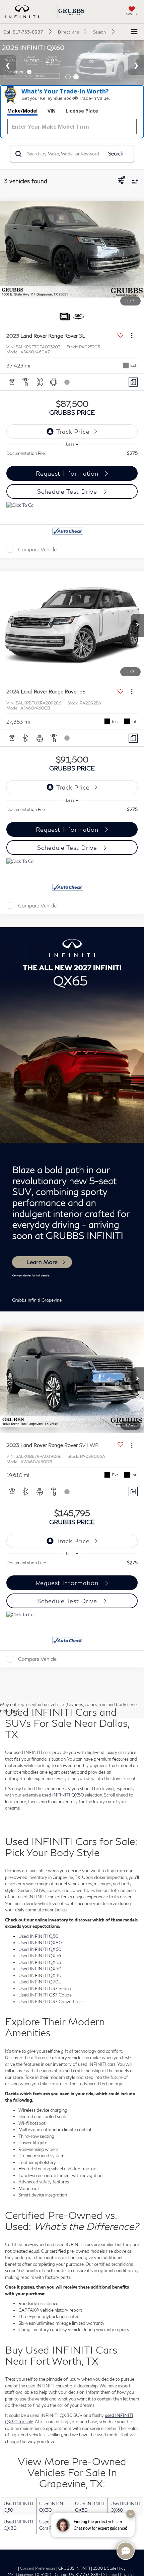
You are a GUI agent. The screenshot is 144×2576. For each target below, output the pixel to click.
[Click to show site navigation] (134, 32)
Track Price (73, 431)
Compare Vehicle (37, 549)
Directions (68, 32)
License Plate (82, 111)
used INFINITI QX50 (63, 1795)
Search (116, 154)
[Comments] (133, 382)
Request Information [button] (68, 473)
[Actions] (132, 336)
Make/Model (22, 111)
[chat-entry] (126, 2551)
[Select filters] (121, 182)
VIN (52, 111)
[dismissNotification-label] (130, 2514)
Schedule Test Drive (68, 491)
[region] (72, 453)
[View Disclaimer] (68, 382)
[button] (27, 32)
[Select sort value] (133, 182)
